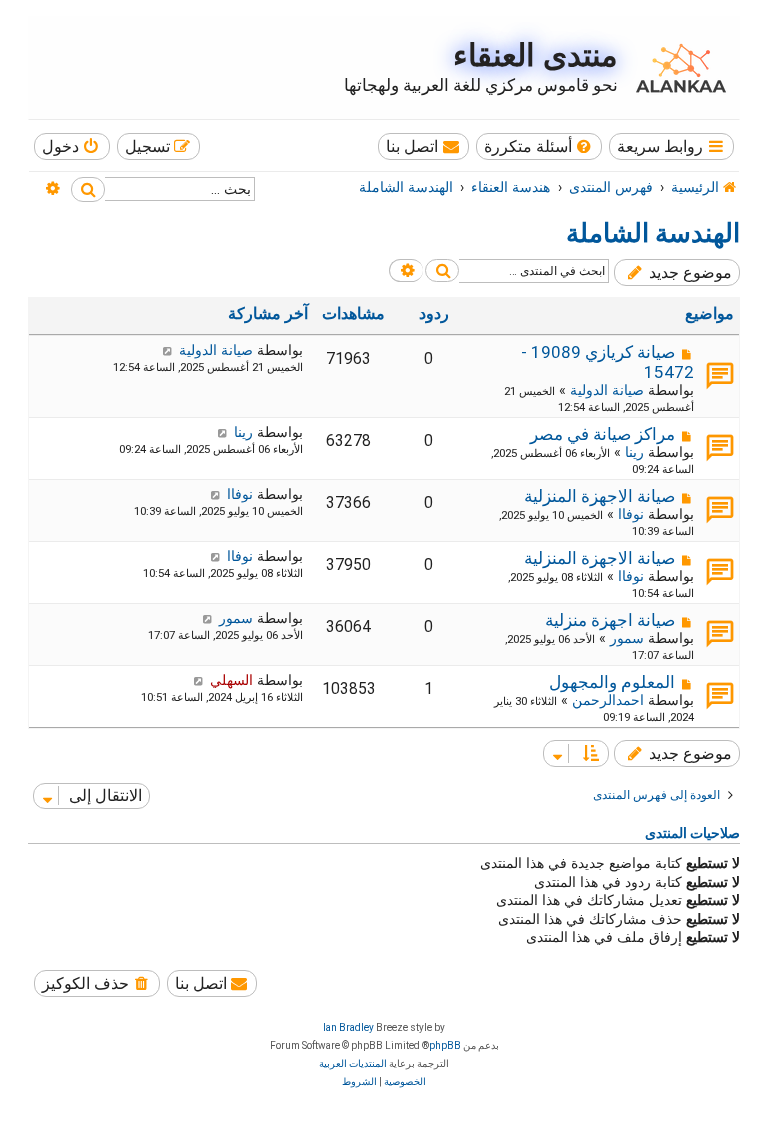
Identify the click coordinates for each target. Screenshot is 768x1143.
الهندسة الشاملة (653, 233)
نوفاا (631, 514)
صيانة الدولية (607, 390)
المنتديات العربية (353, 1063)
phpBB (445, 1045)
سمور (627, 638)
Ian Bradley (348, 1027)
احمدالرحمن (608, 700)
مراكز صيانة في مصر (602, 434)
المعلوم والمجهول (612, 682)
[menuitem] (539, 146)
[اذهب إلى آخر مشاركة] (167, 350)
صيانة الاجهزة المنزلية (599, 496)
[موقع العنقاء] (676, 68)
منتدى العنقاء (535, 55)
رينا (634, 452)
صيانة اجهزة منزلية (610, 620)
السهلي (231, 680)
